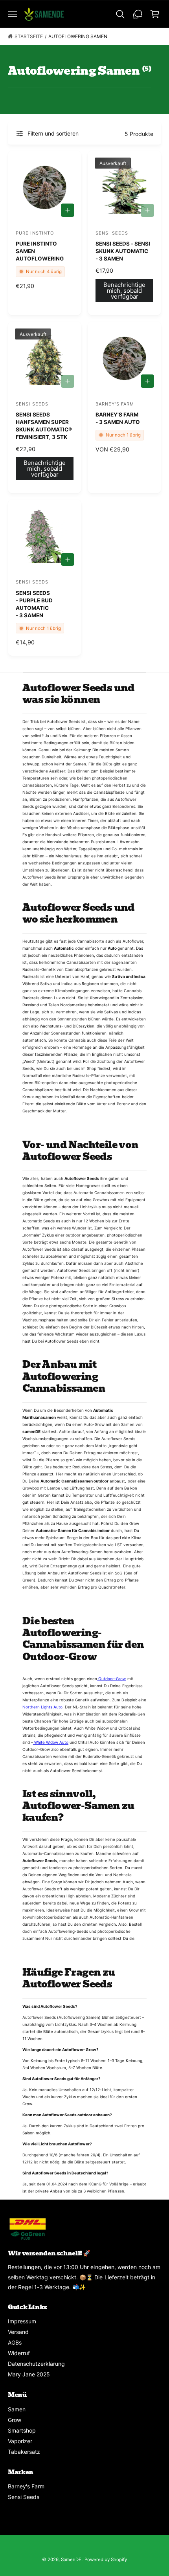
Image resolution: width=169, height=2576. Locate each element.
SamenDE (71, 2559)
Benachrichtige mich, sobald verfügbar (124, 291)
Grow (15, 2420)
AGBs (15, 2342)
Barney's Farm (26, 2486)
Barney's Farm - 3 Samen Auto (118, 418)
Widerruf (19, 2353)
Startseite (29, 36)
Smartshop (22, 2430)
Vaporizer (20, 2441)
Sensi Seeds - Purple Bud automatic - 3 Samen (34, 604)
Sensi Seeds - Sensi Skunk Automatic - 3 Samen (123, 251)
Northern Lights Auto (42, 1707)
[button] (13, 14)
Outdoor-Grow (111, 1679)
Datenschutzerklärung (36, 2364)
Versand (18, 2332)
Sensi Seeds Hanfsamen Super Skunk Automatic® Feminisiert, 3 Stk (44, 426)
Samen (17, 2409)
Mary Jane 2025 (29, 2374)
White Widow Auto (51, 1742)
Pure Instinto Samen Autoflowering (40, 251)
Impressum (22, 2321)
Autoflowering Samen (78, 36)
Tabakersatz (24, 2452)
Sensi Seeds (24, 2497)
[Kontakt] (138, 14)
